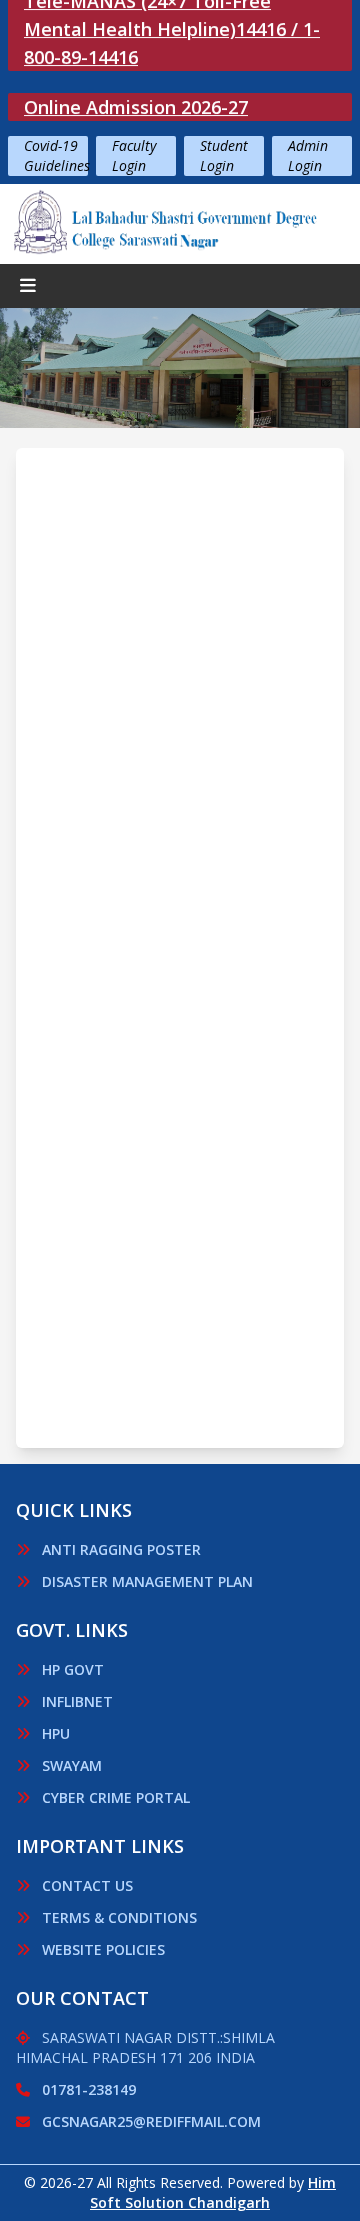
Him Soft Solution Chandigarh (213, 2192)
